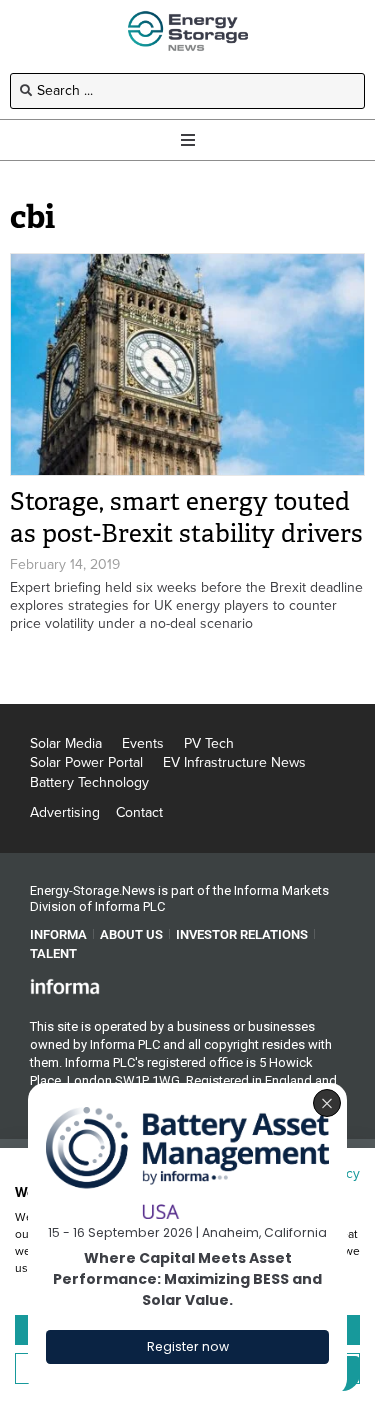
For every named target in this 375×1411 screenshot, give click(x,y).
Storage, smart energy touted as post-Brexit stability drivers (186, 518)
